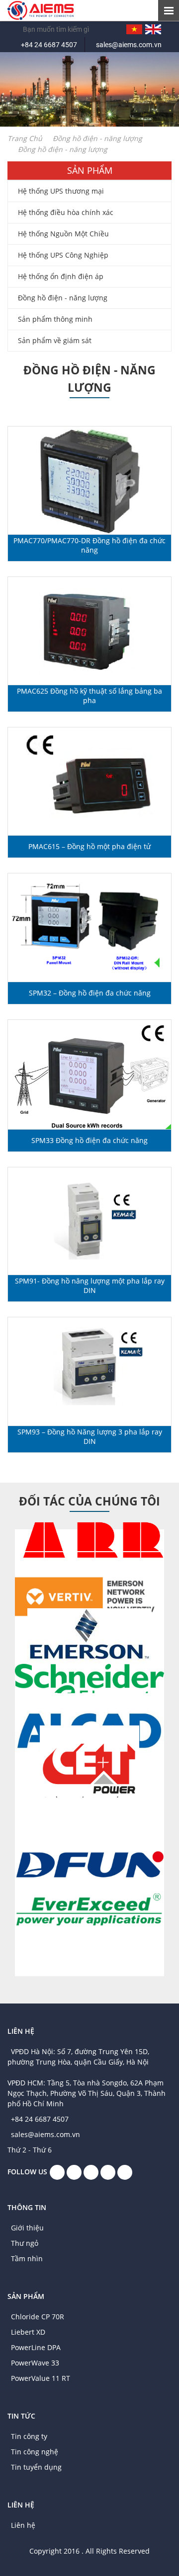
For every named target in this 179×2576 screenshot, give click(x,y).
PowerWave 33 (35, 2363)
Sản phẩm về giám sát (55, 340)
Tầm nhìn (27, 2258)
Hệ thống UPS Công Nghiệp (63, 255)
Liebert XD (28, 2332)
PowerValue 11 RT (41, 2378)
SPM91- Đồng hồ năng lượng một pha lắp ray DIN (90, 1286)
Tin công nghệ (35, 2452)
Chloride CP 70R (38, 2317)
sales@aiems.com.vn (129, 45)
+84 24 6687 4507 (49, 45)
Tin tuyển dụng (36, 2467)
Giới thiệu (27, 2228)
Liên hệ (23, 2525)
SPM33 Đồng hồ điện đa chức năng (89, 1140)
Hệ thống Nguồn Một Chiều (63, 234)
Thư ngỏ (25, 2243)
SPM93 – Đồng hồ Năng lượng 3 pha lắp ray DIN (90, 1436)
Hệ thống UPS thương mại (61, 191)
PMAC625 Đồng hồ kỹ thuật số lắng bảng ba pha (89, 696)
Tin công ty (29, 2436)
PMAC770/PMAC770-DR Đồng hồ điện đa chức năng (89, 545)
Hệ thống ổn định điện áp (61, 276)
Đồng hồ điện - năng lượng (63, 298)
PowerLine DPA (36, 2347)
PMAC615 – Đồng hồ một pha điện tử (89, 846)
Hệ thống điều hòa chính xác (66, 212)
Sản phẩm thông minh (55, 319)
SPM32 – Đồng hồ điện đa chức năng (90, 993)
